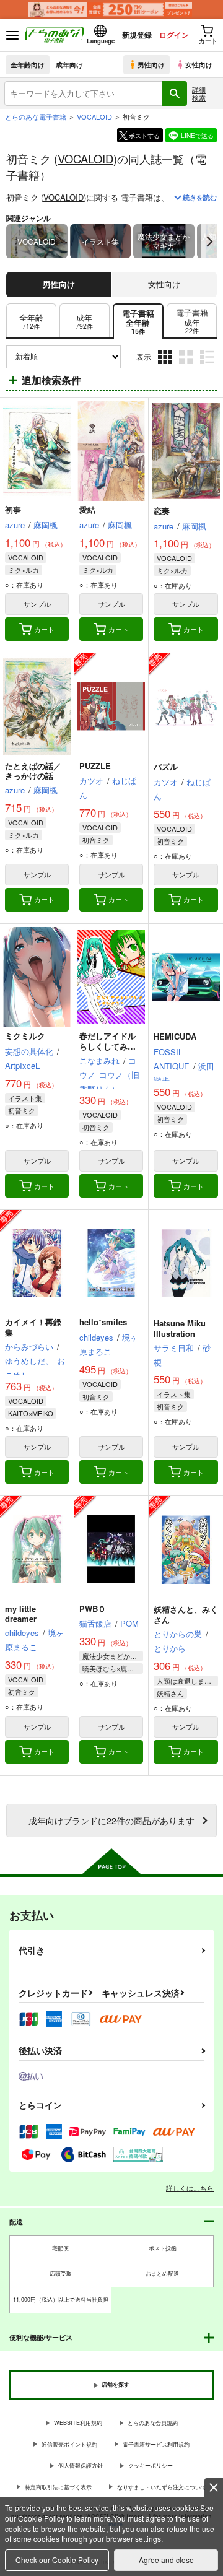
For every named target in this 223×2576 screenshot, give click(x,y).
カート (44, 629)
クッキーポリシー (151, 2465)
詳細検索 (199, 93)
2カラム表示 (187, 366)
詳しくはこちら (190, 2188)
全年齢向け (28, 64)
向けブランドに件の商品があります (111, 1820)
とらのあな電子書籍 (36, 116)
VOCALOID (85, 159)
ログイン (174, 35)
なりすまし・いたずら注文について (162, 2487)
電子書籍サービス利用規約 (156, 2444)
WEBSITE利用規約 (78, 2423)
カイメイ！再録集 (33, 1327)
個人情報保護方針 (81, 2465)
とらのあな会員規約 (153, 2423)
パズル (166, 766)
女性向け (199, 64)
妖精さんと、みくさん (186, 1614)
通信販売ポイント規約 (69, 2444)
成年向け (69, 64)
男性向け (151, 64)
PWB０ (93, 1608)
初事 (13, 509)
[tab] (31, 321)
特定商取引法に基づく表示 (58, 2487)
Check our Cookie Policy (57, 2560)
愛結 (87, 509)
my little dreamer (21, 1614)
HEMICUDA (175, 1036)
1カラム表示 (208, 366)
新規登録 (137, 35)
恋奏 (162, 511)
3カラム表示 (166, 366)
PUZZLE (95, 766)
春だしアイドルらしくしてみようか (107, 1046)
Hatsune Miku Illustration (180, 1328)
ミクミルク (25, 1036)
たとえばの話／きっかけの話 (33, 771)
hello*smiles (103, 1322)
